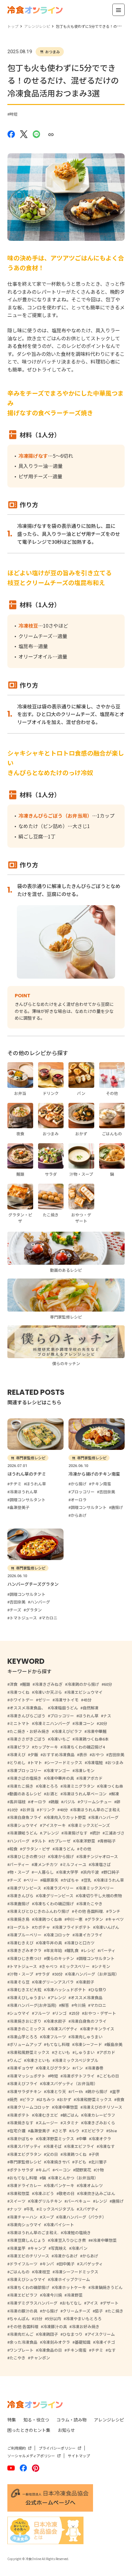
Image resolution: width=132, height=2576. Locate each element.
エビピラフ (94, 2131)
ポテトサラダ (21, 2170)
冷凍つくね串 (111, 1786)
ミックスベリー (76, 1966)
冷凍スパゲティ (64, 2029)
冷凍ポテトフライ (79, 2076)
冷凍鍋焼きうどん (107, 2287)
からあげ (90, 2256)
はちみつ (47, 2099)
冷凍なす (107, 2146)
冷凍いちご (60, 1739)
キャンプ (38, 2248)
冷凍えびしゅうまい (27, 1997)
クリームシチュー (96, 1802)
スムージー (48, 2123)
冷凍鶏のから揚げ (83, 1684)
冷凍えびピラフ (68, 1731)
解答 (65, 2005)
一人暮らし (44, 1872)
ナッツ (16, 2209)
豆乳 (87, 1880)
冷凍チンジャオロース (98, 1856)
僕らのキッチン (60, 1958)
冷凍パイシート (60, 2225)
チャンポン (40, 2358)
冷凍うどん (65, 1849)
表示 (83, 1755)
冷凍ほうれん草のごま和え (96, 1810)
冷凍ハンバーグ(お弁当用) (33, 2005)
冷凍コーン (84, 1723)
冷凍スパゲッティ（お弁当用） (70, 2083)
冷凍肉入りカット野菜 (66, 1817)
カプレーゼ (61, 1841)
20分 (103, 1723)
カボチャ (42, 1927)
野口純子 (111, 1872)
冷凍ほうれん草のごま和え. (34, 2233)
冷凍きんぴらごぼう (27, 1716)
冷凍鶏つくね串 (48, 1919)
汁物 (100, 2170)
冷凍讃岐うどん (23, 1833)
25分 (75, 2013)
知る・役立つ (36, 2420)
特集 (12, 2420)
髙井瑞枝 (17, 1802)
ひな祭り (99, 1990)
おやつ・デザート (100, 2013)
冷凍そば (54, 2146)
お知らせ (66, 2430)
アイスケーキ (54, 1825)
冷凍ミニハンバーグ (52, 1723)
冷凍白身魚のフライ (89, 2021)
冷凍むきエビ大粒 (25, 1990)
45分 (87, 1700)
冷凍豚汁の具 (55, 2326)
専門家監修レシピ (25, 2162)
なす (112, 2350)
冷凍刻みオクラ (56, 2342)
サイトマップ (79, 2456)
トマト (36, 1762)
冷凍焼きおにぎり (25, 2021)
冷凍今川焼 (52, 2295)
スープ (48, 2217)
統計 (96, 1833)
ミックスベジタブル (56, 2209)
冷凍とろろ (48, 1786)
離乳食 (73, 1950)
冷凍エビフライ (80, 2146)
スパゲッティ (91, 2264)
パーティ (108, 1950)
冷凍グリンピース (25, 1888)
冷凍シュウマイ (23, 1825)
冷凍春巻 (95, 2068)
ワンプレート (21, 2350)
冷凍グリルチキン (46, 2201)
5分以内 (54, 2318)
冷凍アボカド (91, 1778)
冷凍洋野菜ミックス (56, 2139)
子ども (80, 2162)
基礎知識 (83, 2342)
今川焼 (80, 2005)
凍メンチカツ (46, 1864)
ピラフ (28, 2099)
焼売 (14, 2099)
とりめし (17, 1762)
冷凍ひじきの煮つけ (27, 1856)
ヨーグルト (19, 1927)
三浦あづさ (115, 1833)
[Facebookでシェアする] (11, 134)
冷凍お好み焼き (85, 2326)
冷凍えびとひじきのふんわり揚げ (39, 1911)
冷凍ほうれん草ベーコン (85, 1794)
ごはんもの (19, 2272)
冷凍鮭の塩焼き (77, 2233)
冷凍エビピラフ (23, 2295)
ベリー (32, 1880)
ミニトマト (19, 1723)
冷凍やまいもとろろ (84, 2318)
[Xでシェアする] (24, 134)
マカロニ (98, 2005)
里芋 (116, 2091)
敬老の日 (67, 2193)
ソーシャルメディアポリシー (31, 2456)
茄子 (99, 2311)
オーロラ (38, 1802)
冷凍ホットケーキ (70, 2287)
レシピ (89, 1950)
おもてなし (72, 2303)
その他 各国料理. (89, 1911)
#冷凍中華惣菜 (104, 2240)
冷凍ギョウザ (21, 2068)
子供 (95, 2154)
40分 (64, 1810)
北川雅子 (99, 2162)
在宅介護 (17, 2131)
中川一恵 (75, 1919)
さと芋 (61, 2131)
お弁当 (28, 1810)
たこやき (17, 2358)
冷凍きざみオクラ (25, 1950)
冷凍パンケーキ (60, 2185)
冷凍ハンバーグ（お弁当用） (93, 1974)
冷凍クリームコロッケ (29, 2107)
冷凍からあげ (66, 2256)
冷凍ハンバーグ (105, 1817)
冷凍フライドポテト (73, 1927)
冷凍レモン (85, 1770)
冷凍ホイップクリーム (70, 2279)
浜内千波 (91, 1872)
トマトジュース (23, 1966)
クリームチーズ (76, 2311)
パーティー (19, 1864)
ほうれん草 (89, 1716)
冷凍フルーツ (54, 2037)
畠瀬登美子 (40, 2131)
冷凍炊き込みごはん (97, 2193)
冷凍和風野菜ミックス (29, 2052)
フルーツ (42, 2013)
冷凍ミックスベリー (96, 1888)
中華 (83, 2139)
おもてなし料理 (23, 2178)
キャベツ (116, 1919)
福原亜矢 (50, 1880)
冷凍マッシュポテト (27, 2076)
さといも (62, 2052)
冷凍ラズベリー (60, 1888)
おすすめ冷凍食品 (59, 1755)
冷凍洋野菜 (85, 1841)
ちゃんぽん (19, 2318)
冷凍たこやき (91, 1904)
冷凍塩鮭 (95, 1762)
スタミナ (71, 2123)
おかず (65, 2099)
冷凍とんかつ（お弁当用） (74, 2178)
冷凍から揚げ (62, 1856)
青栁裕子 (108, 1841)
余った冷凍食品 (23, 2342)
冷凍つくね (19, 1692)
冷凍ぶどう (44, 2193)
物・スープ (19, 1872)
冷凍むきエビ (46, 2115)
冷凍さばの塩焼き (25, 1778)
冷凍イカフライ (89, 1935)
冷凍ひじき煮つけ (25, 1958)
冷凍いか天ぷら (48, 1692)
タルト (40, 1841)
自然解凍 (91, 1708)
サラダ (44, 1974)
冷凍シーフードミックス (76, 2272)
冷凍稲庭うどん (64, 1708)
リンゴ (61, 2013)
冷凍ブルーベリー (25, 1935)
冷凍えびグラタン (54, 2068)
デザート (111, 2303)
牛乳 (30, 2209)
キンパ (48, 2264)
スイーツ (17, 2201)
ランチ (114, 1911)
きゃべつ (49, 1966)
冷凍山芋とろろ (23, 2037)
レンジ (101, 2201)
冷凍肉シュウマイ (25, 2225)
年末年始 (54, 1950)
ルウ (75, 2131)
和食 (14, 1849)
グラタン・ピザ (36, 1849)
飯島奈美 (115, 2044)
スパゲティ (89, 2209)
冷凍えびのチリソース (102, 2107)
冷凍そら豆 (19, 1982)
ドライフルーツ (23, 2264)
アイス (92, 2303)
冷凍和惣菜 (19, 2193)
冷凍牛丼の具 (50, 1943)
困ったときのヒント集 (29, 2430)
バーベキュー (79, 2201)
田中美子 (67, 2264)
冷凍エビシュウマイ (85, 1692)
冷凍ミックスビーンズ (90, 1825)
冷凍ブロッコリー (25, 1770)
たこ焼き (115, 2311)
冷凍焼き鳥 (19, 1919)
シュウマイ (19, 2013)
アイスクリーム (101, 2334)
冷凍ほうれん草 (110, 1880)
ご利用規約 (17, 2448)
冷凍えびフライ (23, 2083)
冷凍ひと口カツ (81, 1943)
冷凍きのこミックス (27, 2029)
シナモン (102, 1966)
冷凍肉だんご (21, 2334)
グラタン (95, 1919)
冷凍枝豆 (42, 2272)
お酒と (52, 1794)
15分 (38, 2318)
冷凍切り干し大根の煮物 (100, 1896)
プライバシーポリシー (57, 2448)
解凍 (115, 1794)
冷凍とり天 (56, 2091)
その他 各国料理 (24, 2326)
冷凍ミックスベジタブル (76, 2060)
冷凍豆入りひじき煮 (68, 2240)
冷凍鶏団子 (48, 2334)
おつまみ (52, 52)
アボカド (107, 2052)
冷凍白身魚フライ (25, 1817)
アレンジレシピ (109, 2420)
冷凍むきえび (21, 1943)
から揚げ (50, 2311)
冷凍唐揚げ (19, 1904)
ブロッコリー (62, 1716)
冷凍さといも (38, 2060)
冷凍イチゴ (105, 2342)
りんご (16, 2060)
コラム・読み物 (72, 2420)
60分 (108, 1684)
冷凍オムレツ (91, 2185)
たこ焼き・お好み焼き (29, 1731)
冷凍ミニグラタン (79, 1786)
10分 (14, 1810)
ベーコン (63, 2170)
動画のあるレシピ (25, 1794)
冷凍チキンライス (98, 2029)
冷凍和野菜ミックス (94, 2099)
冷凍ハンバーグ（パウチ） (82, 2217)
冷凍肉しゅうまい (87, 2037)
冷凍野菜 (75, 2295)
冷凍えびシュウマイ (27, 2279)
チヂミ (97, 2350)
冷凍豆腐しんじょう (27, 2240)
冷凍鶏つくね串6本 (92, 1739)
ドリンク (47, 1810)
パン (79, 2068)
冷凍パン (79, 2248)
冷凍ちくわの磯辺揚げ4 (84, 1747)
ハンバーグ (19, 1841)
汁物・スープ (21, 1974)
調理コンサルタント (97, 1958)
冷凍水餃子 (56, 2021)
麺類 (26, 1684)
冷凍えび (17, 1755)
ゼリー (44, 1700)
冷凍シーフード (88, 2044)
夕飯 (34, 1755)
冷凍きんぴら (21, 1896)
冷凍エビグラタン (25, 2154)
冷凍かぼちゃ (21, 2139)
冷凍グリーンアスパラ (54, 1982)
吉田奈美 (116, 1755)
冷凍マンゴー (58, 1770)
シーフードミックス (64, 1762)
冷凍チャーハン (23, 2217)
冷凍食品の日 (50, 2350)
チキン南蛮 (77, 2350)
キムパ (44, 2170)
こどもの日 (109, 2076)
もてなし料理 (58, 2044)
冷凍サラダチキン (25, 2091)
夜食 (120, 2099)
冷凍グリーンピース (56, 1896)
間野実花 (83, 2170)
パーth (77, 2091)
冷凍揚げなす (76, 1833)
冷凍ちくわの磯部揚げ (29, 2287)
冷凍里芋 (17, 2248)
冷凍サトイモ (67, 1700)
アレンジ (58, 1997)
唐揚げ (118, 2201)
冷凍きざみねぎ (49, 1684)
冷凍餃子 (86, 1982)
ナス (107, 1716)
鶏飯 (55, 1802)
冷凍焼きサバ (58, 2162)
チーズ (15, 1880)
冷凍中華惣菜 (66, 2107)
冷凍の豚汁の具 (23, 2311)
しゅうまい (85, 2052)
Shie (113, 2131)
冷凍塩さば (101, 1864)
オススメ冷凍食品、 (27, 1708)
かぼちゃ (71, 1880)
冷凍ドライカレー (25, 2185)
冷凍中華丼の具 (60, 1778)
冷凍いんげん (107, 1927)
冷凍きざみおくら (99, 2123)
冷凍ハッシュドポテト (66, 1990)
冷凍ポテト (19, 2115)
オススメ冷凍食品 (87, 1997)
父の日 (52, 2154)
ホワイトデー (21, 1700)
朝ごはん (71, 2115)
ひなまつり (73, 2334)
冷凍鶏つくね (75, 2154)
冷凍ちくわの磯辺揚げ (54, 1904)
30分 (58, 1974)
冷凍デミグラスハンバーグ (33, 2303)
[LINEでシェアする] (36, 134)
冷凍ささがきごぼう (27, 1739)
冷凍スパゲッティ (25, 2146)
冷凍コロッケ (58, 1935)
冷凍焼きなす (21, 2123)
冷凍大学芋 (68, 1872)
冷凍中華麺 (97, 1731)
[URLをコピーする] (51, 134)
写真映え (59, 2248)
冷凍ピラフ (19, 1747)
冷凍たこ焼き (21, 1786)
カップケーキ (46, 1747)
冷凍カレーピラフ (99, 2115)
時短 (14, 114)
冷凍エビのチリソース (29, 2256)
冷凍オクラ (101, 2139)
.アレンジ (50, 1833)
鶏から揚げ (97, 2091)
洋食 (14, 1684)
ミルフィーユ (74, 1864)
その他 (85, 1849)
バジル (69, 1802)
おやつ (98, 1755)
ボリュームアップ (25, 2044)
